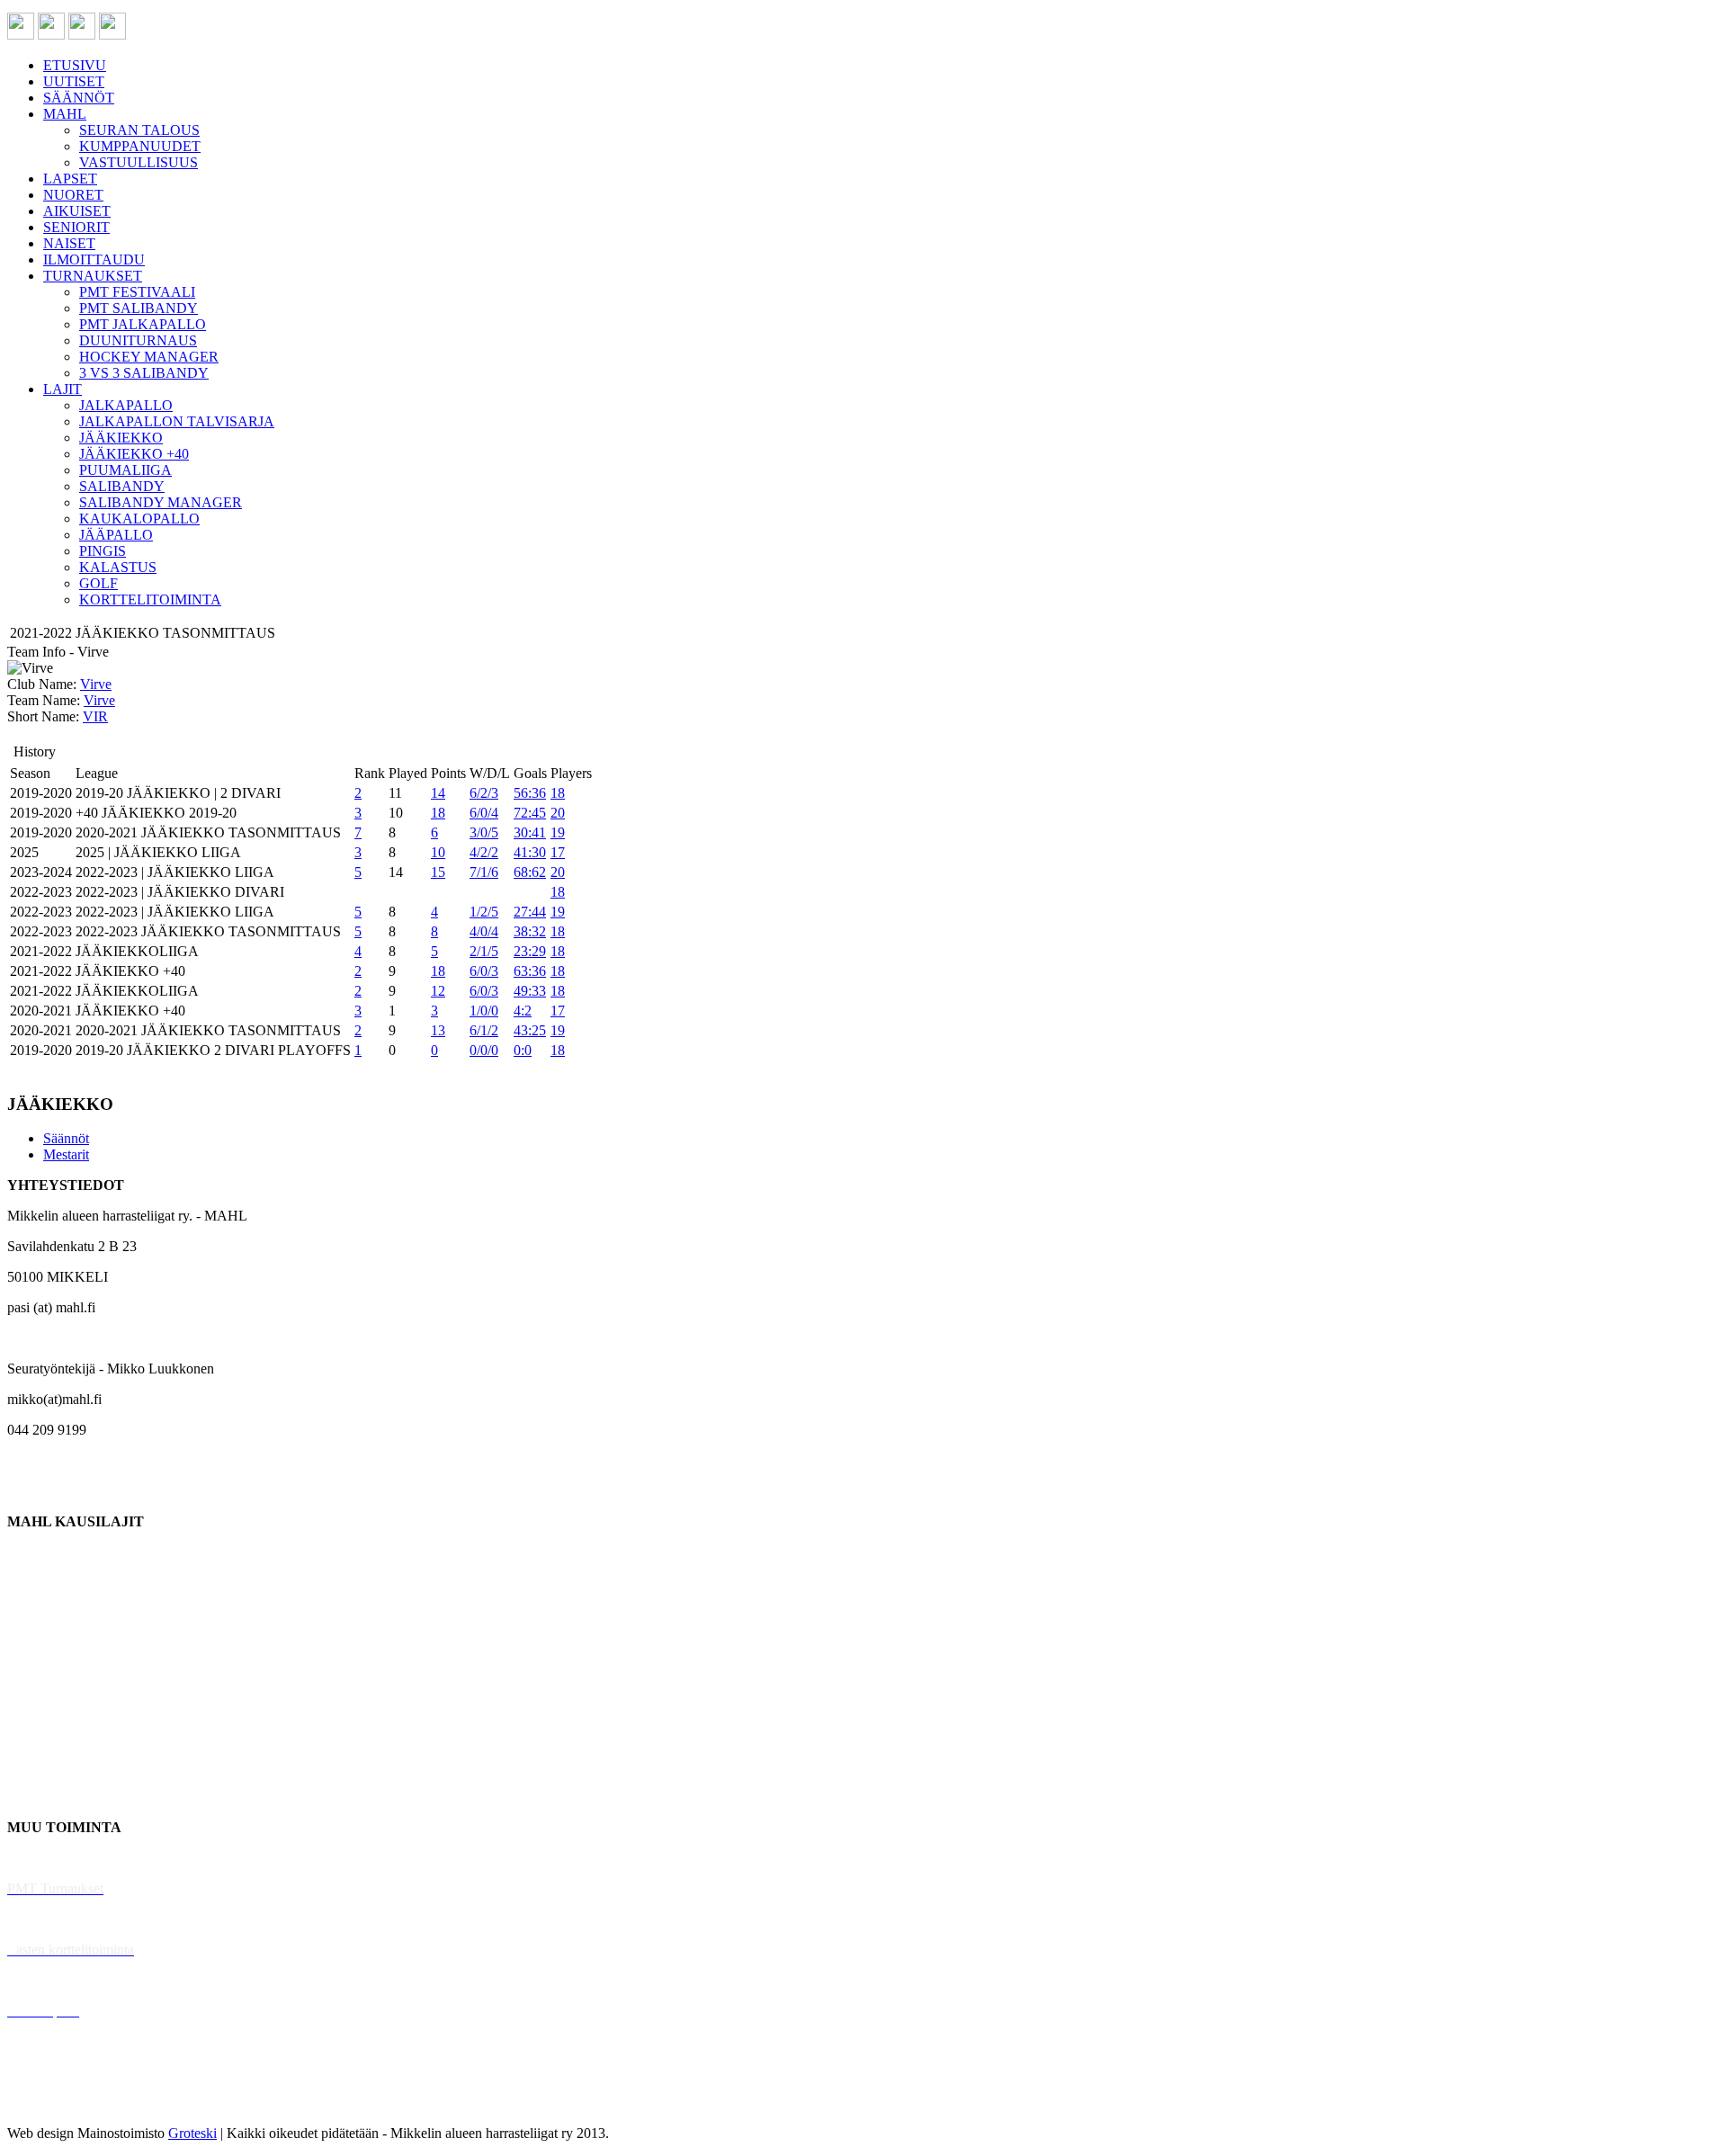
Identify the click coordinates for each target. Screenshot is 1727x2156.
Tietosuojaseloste (55, 2102)
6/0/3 (484, 971)
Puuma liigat (43, 1766)
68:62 (530, 872)
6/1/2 (484, 1030)
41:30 (530, 852)
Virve (96, 684)
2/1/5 (484, 951)
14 (438, 793)
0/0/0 (484, 1050)
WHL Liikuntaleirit (64, 1980)
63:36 (530, 971)
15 (438, 872)
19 (558, 832)
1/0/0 (484, 1011)
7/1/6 (484, 872)
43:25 (530, 1030)
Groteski (192, 2133)
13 (438, 1030)
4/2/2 (484, 852)
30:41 (530, 832)
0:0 (523, 1050)
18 (558, 793)
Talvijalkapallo (49, 1705)
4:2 (523, 1011)
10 (438, 852)
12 (438, 991)
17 (558, 852)
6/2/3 (484, 793)
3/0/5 (484, 832)
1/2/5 (484, 912)
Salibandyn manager (65, 1674)
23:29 (530, 951)
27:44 (530, 912)
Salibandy (36, 1644)
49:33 (530, 991)
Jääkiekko (36, 1583)
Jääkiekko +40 (49, 1797)
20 (558, 813)
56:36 (530, 793)
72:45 (530, 813)
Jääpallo (30, 1736)
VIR (95, 716)
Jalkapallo (36, 1613)
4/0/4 (484, 931)
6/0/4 (484, 813)
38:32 (530, 931)
